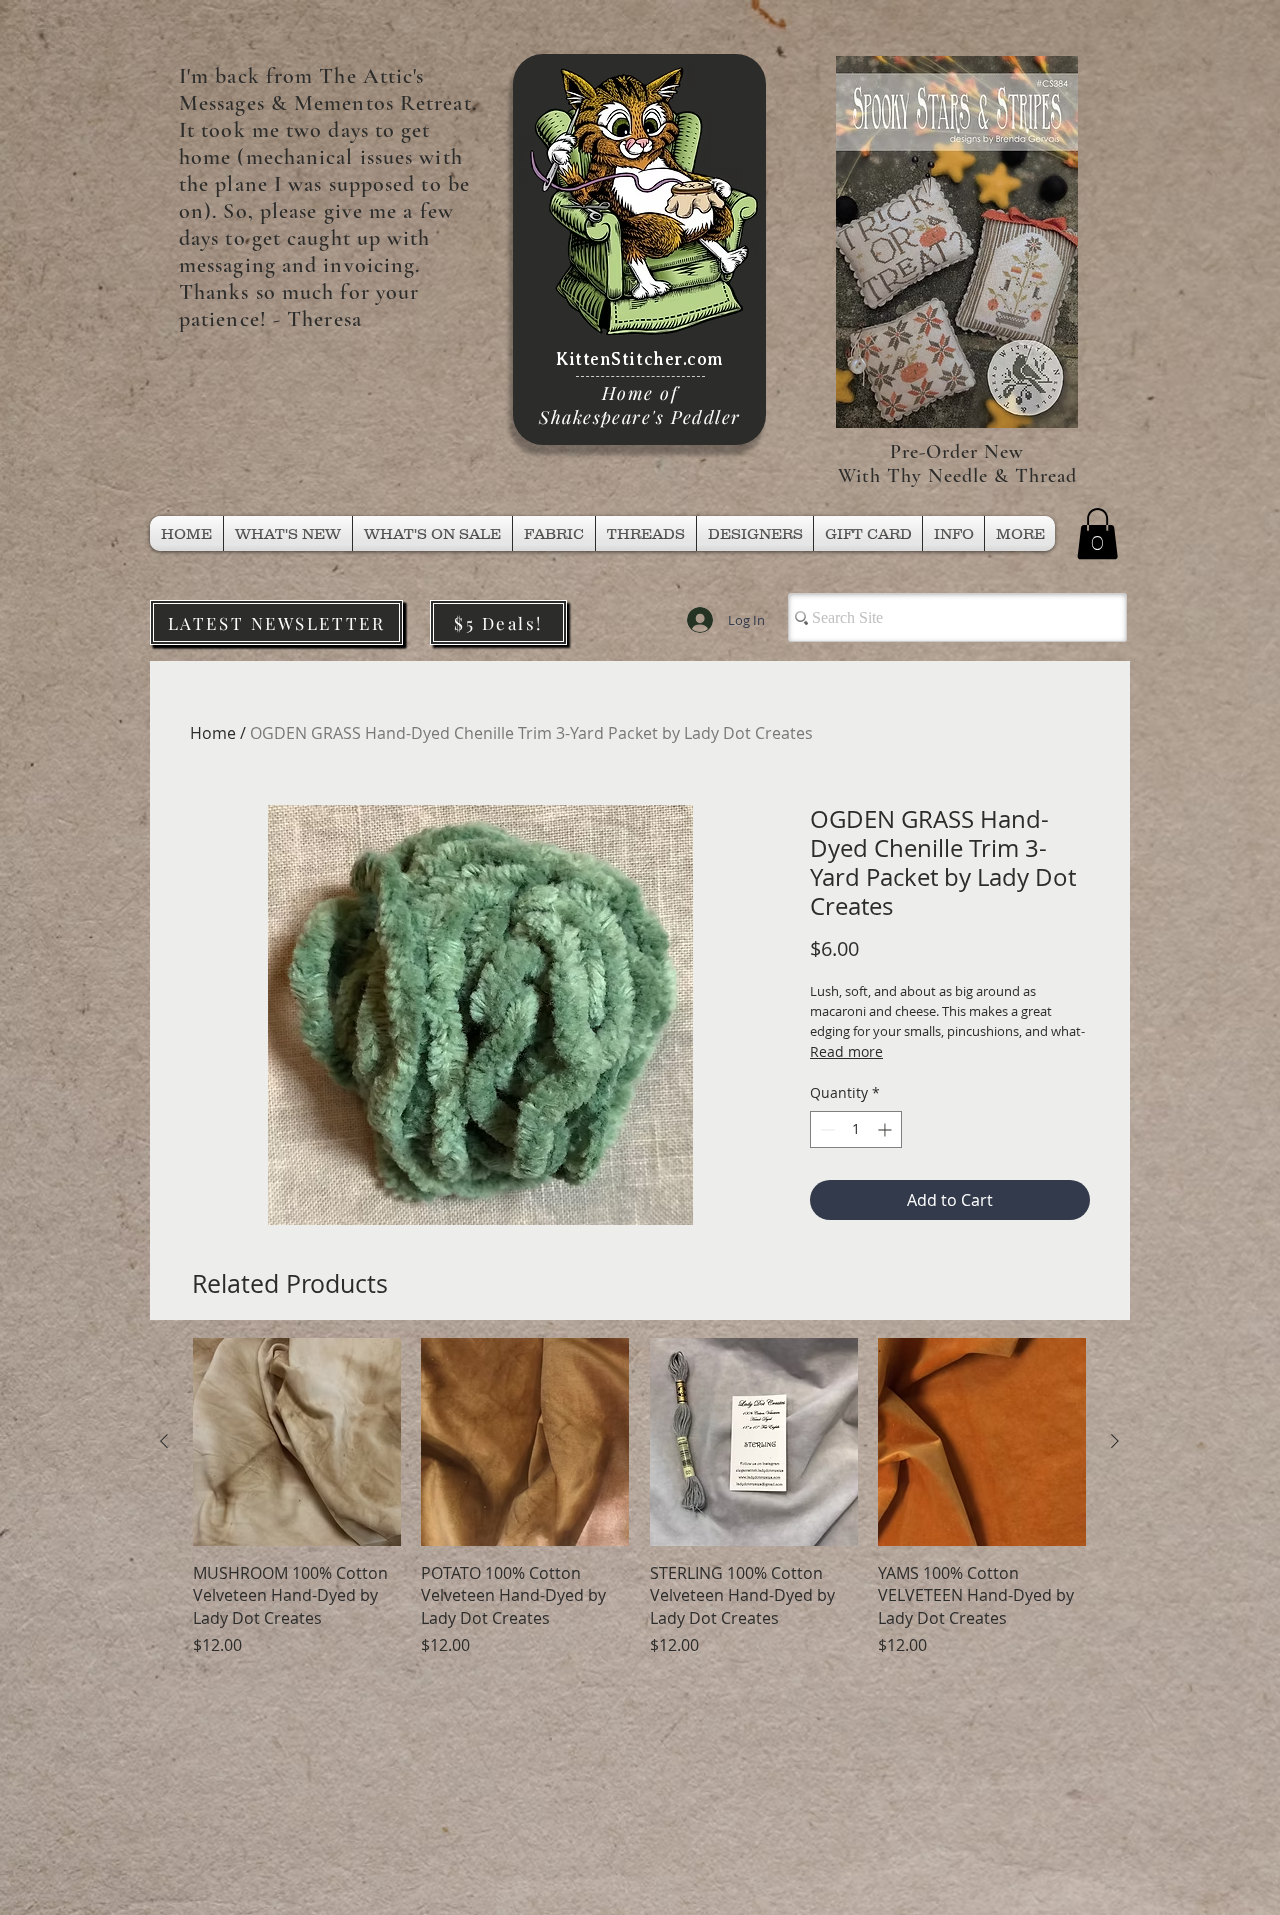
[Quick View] (297, 1442)
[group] (639, 1497)
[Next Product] (1115, 1441)
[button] (646, 533)
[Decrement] (825, 1129)
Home (213, 733)
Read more (846, 1051)
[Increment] (886, 1129)
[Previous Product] (164, 1441)
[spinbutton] (856, 1129)
